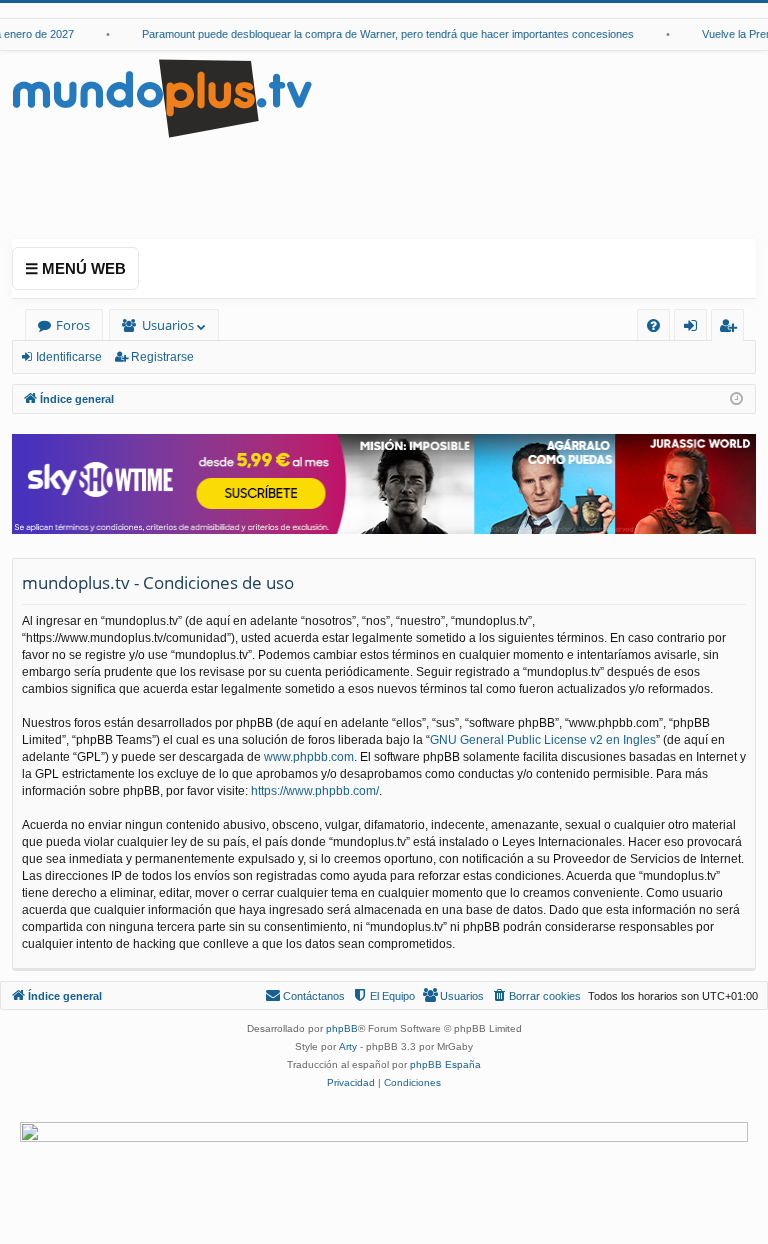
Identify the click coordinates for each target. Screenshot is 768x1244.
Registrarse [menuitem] (732, 328)
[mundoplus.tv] (162, 97)
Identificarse (69, 357)
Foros (73, 325)
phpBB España (445, 1064)
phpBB (342, 1028)
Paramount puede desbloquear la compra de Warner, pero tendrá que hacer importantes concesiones (381, 34)
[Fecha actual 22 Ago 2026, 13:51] (736, 399)
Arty (348, 1046)
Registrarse (162, 357)
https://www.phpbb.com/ (315, 791)
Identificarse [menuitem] (694, 328)
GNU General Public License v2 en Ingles (543, 740)
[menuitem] (653, 325)
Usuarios (168, 325)
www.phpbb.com (309, 757)
